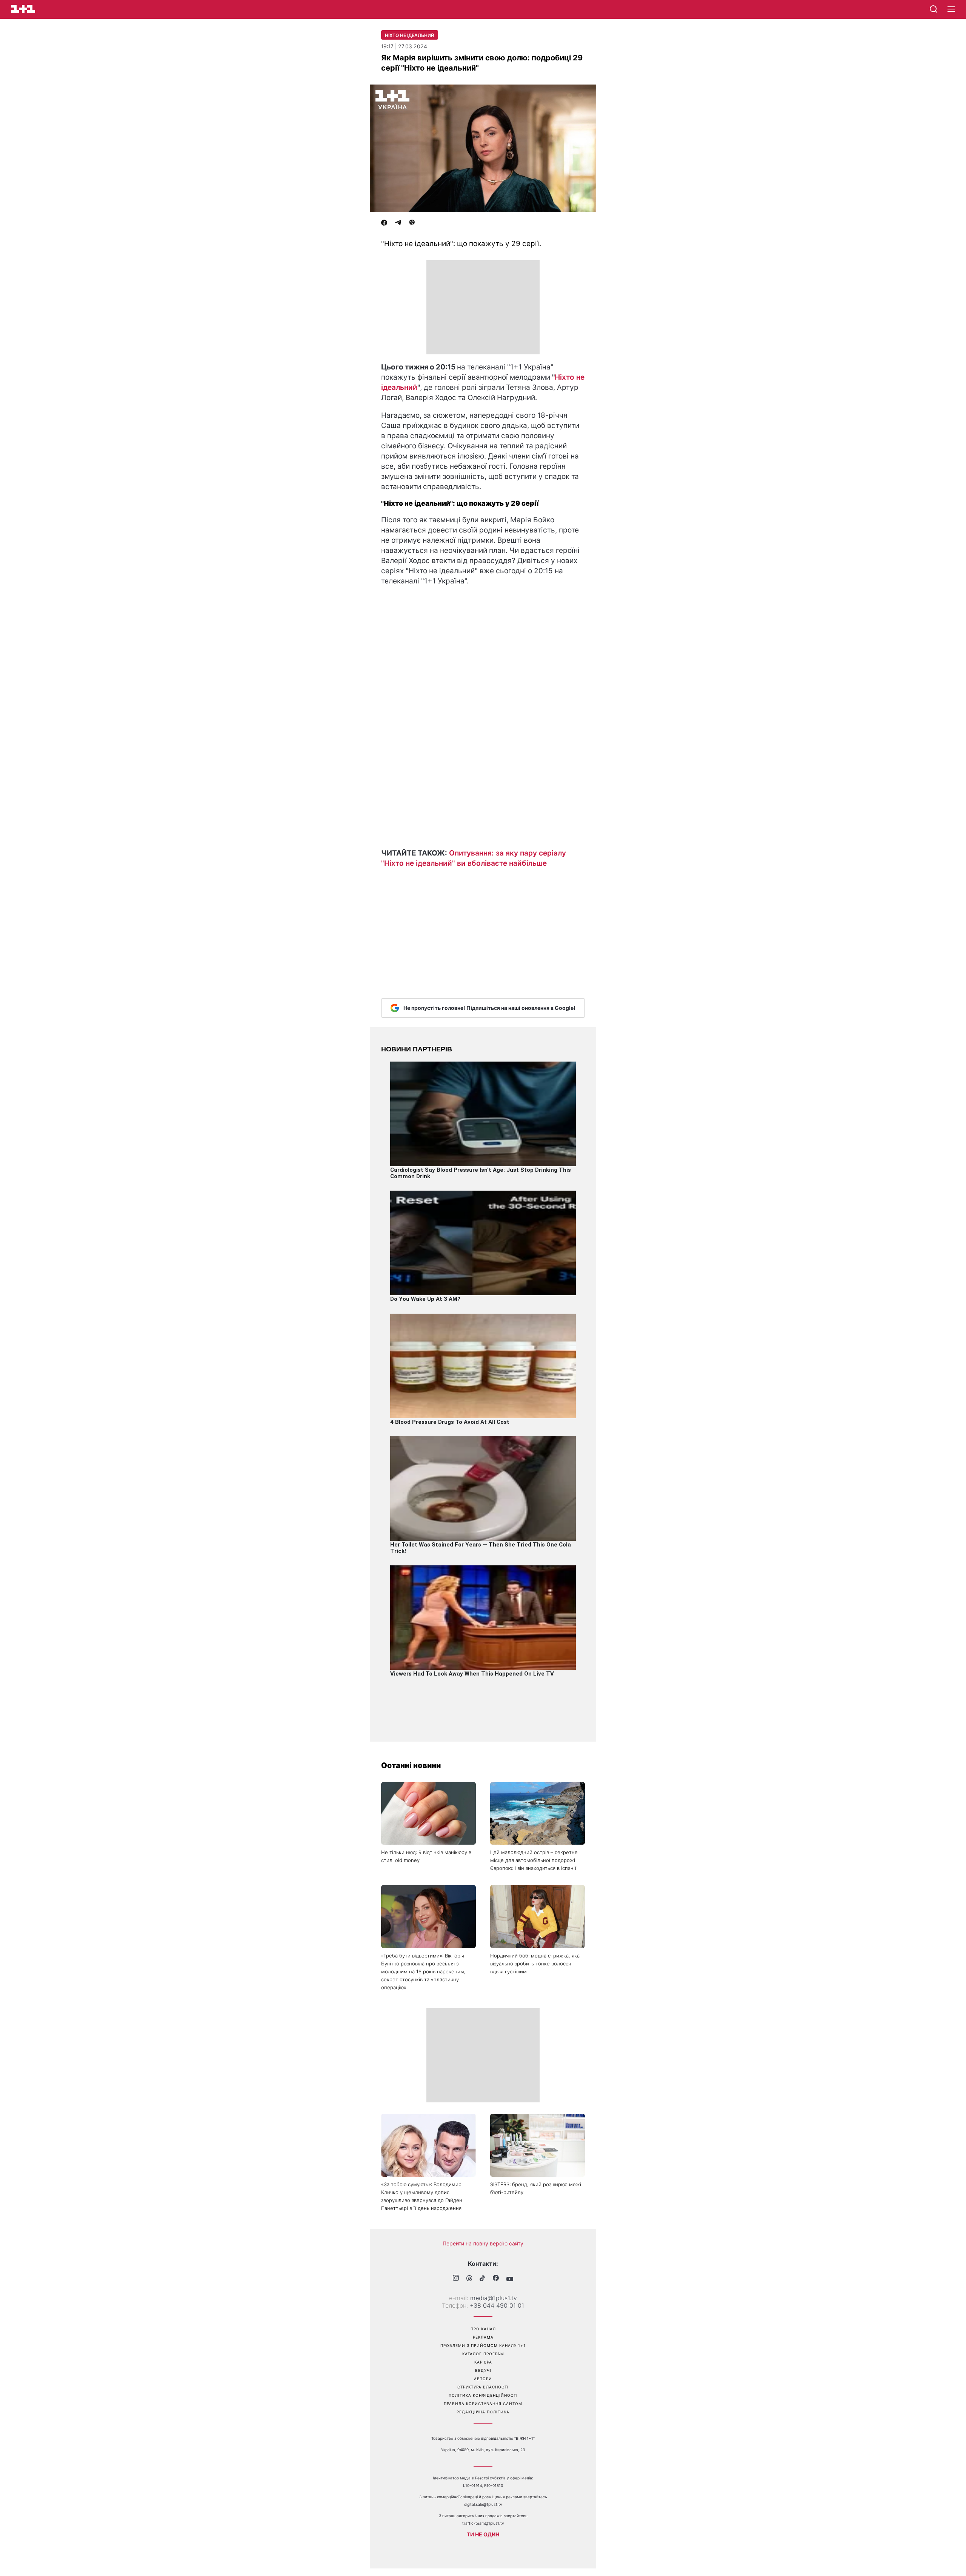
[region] (483, 307)
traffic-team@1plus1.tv (483, 2523)
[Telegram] (398, 223)
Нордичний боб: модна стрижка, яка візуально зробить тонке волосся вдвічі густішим (535, 1964)
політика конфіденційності (483, 2395)
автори (483, 2379)
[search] (934, 9)
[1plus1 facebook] (496, 2279)
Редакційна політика (483, 2412)
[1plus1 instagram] (456, 2279)
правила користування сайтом (483, 2404)
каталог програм (483, 2354)
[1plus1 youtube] (510, 2279)
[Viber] (412, 223)
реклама (483, 2337)
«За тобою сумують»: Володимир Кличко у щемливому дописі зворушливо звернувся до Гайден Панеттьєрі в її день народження (422, 2196)
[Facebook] (384, 223)
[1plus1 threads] (469, 2279)
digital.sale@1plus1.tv (483, 2504)
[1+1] (23, 9)
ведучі (483, 2370)
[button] (951, 9)
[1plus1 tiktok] (482, 2279)
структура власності (483, 2387)
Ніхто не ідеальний (410, 35)
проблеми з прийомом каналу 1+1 (483, 2345)
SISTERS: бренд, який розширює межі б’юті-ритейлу (536, 2188)
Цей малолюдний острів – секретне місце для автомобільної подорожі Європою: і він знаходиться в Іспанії (534, 1860)
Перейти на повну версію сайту (483, 2243)
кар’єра (483, 2362)
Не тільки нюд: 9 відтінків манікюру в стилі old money (426, 1856)
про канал (483, 2329)
